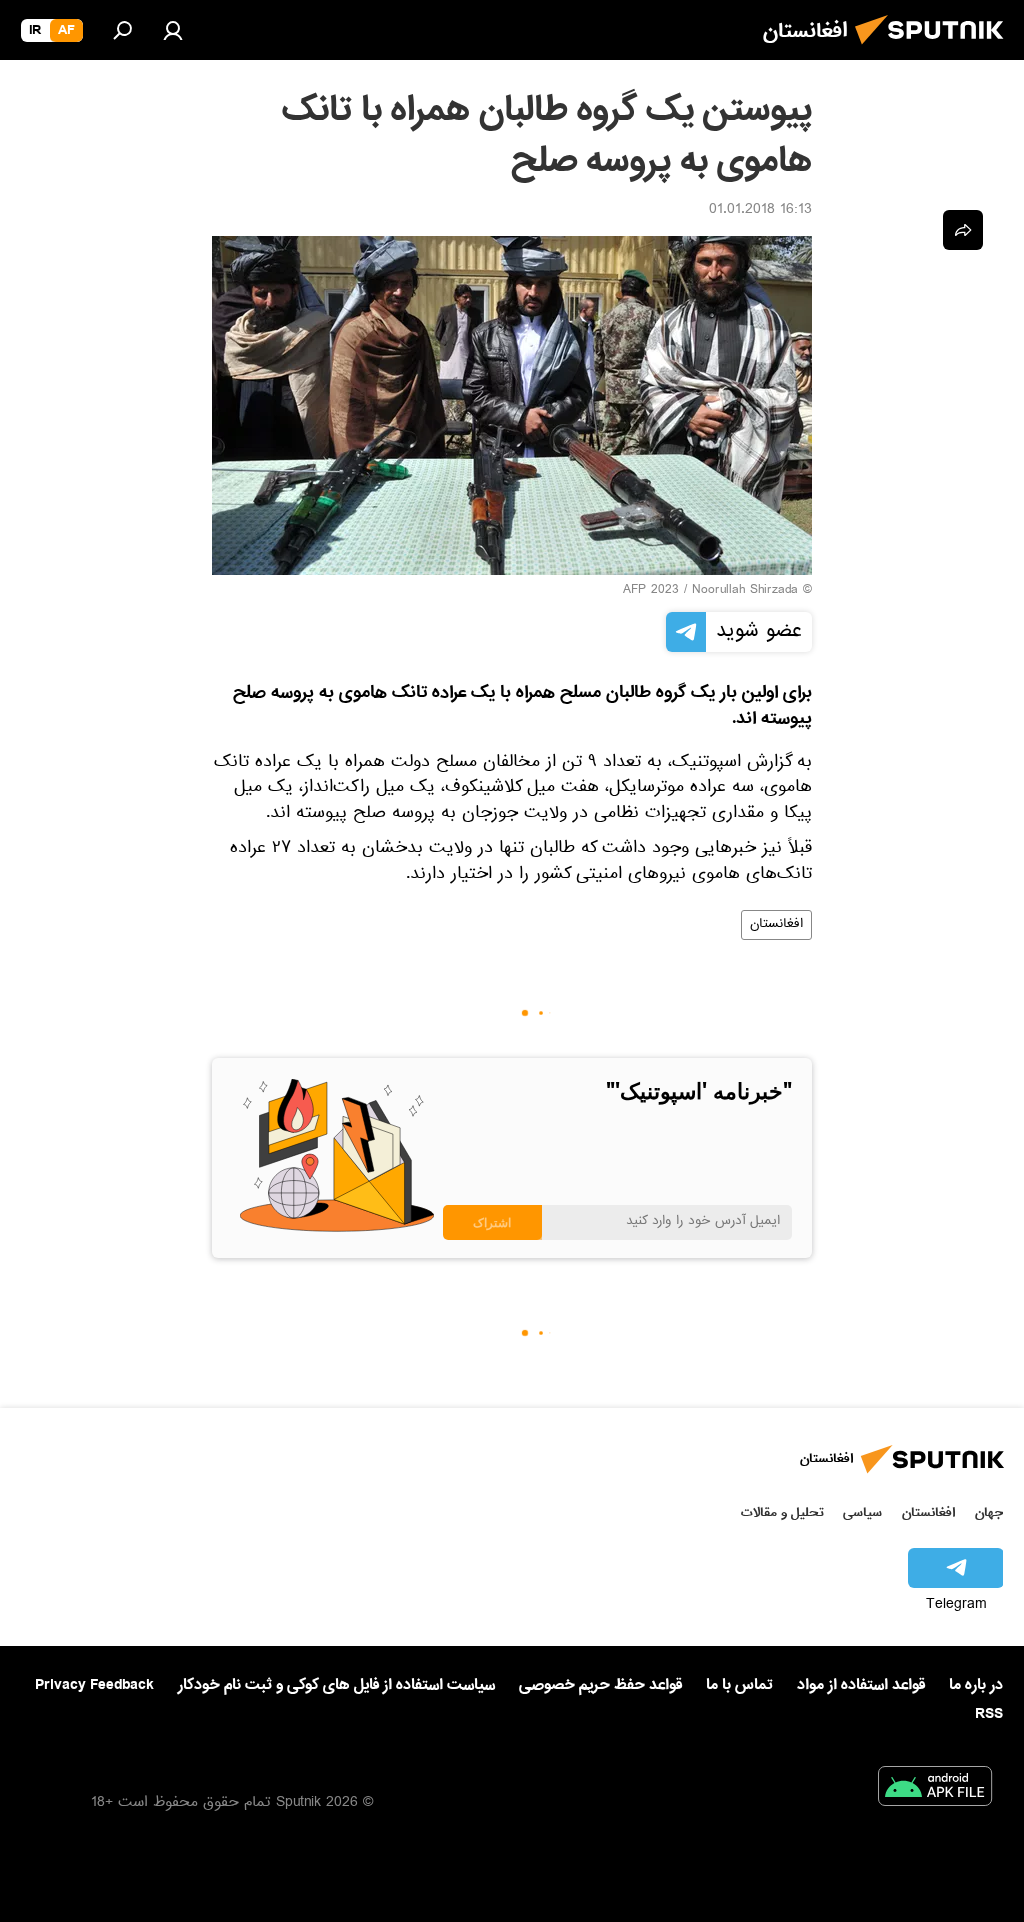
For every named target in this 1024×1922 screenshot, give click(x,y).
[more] (963, 230)
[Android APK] (935, 1790)
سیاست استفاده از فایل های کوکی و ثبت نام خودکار (336, 1685)
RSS (989, 1714)
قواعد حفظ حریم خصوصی (600, 1685)
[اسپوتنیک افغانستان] (935, 50)
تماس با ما (739, 1685)
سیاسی (862, 1512)
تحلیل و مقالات (782, 1512)
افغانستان (776, 925)
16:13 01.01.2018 (760, 211)
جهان (989, 1512)
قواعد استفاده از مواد (861, 1685)
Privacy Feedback (94, 1685)
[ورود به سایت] (173, 30)
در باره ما (976, 1685)
